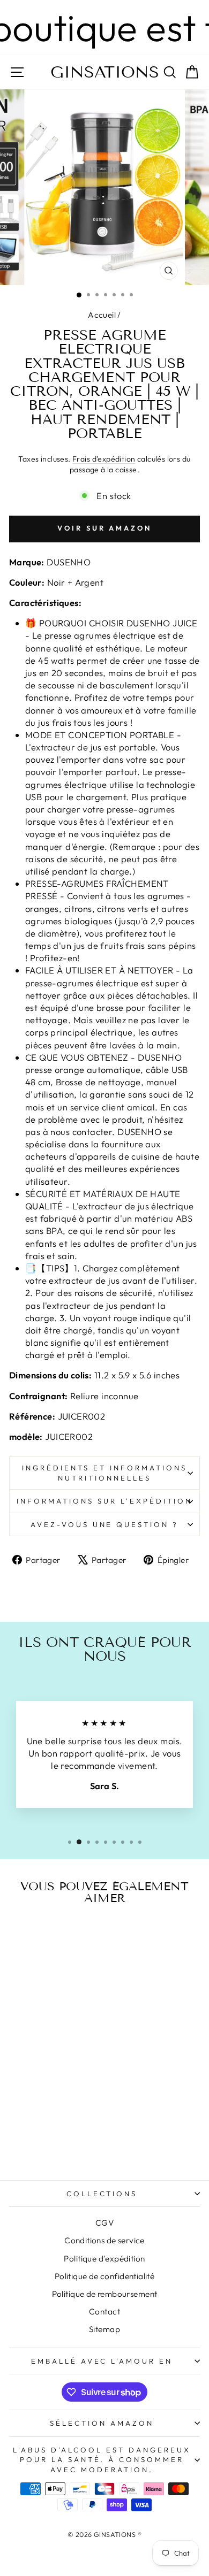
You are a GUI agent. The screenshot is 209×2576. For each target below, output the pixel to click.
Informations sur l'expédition (104, 1501)
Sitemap (104, 2329)
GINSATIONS (105, 72)
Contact (104, 2311)
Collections (102, 2194)
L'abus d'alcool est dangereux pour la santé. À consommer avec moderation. (102, 2460)
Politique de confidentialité (105, 2276)
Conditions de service (104, 2240)
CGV (104, 2223)
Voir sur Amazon (104, 528)
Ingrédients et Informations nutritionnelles (104, 1473)
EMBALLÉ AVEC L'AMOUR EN (102, 2361)
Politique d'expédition (104, 2259)
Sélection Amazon (102, 2423)
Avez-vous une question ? (104, 1524)
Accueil (102, 315)
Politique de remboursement (105, 2294)
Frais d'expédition (104, 459)
